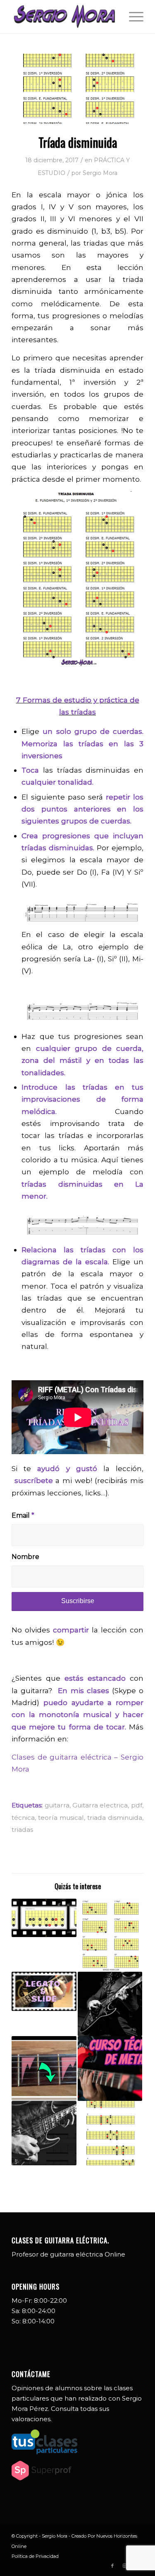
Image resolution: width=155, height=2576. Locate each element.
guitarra (57, 1805)
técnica (23, 1818)
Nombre (25, 1557)
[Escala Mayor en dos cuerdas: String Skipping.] (44, 1918)
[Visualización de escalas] (44, 2068)
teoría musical (61, 1818)
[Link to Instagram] (125, 2566)
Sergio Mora (100, 173)
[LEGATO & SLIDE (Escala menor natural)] (44, 1991)
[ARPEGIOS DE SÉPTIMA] (110, 1935)
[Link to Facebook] (112, 2566)
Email (23, 1515)
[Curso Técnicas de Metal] (110, 2068)
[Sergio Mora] (64, 17)
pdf (137, 1805)
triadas (22, 1830)
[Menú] (132, 17)
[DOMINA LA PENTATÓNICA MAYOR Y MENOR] (110, 2133)
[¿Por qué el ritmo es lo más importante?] (44, 2133)
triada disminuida (115, 1818)
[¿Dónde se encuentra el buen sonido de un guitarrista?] (110, 2004)
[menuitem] (132, 17)
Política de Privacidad (35, 2556)
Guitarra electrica (100, 1805)
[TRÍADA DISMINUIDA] (77, 89)
